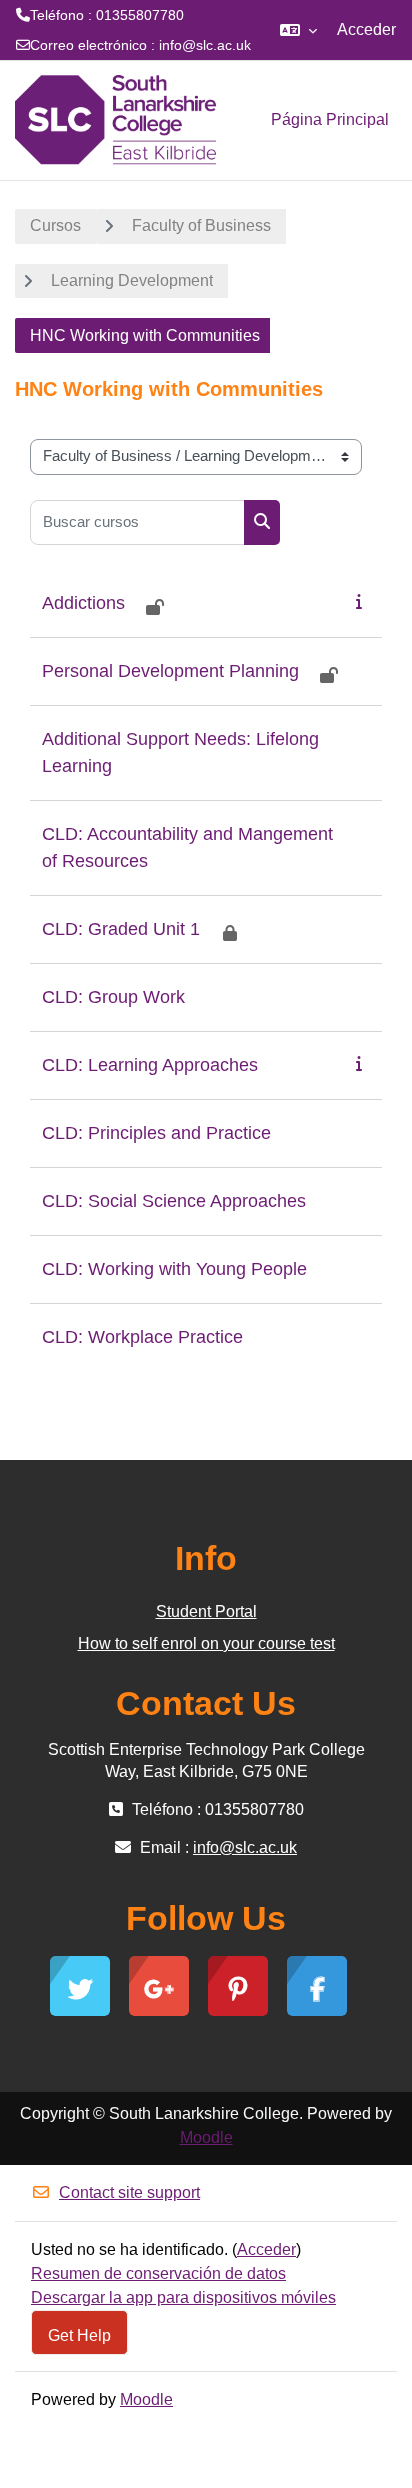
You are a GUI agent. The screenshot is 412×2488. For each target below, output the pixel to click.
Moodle (206, 2137)
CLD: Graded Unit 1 (121, 929)
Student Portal (206, 1611)
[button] (298, 30)
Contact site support (129, 2192)
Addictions (83, 603)
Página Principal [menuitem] (330, 119)
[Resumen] (363, 601)
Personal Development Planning (170, 671)
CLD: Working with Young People (174, 1269)
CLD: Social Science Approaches (174, 1201)
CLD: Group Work (113, 997)
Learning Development (132, 280)
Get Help (79, 2335)
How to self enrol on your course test (206, 1643)
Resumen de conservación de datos (158, 2273)
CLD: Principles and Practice (156, 1133)
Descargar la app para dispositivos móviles (183, 2297)
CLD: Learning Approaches (150, 1065)
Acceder (366, 29)
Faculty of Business (201, 225)
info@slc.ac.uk (205, 45)
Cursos (55, 225)
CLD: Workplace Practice (142, 1337)
